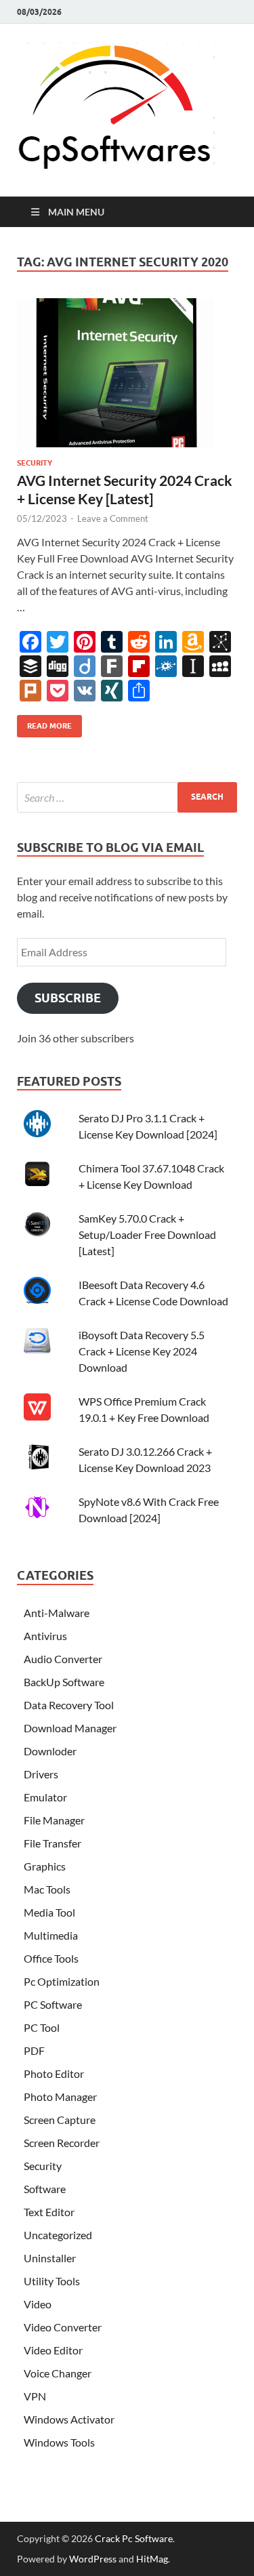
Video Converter (63, 2327)
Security (35, 463)
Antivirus (45, 1636)
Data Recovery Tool (69, 1705)
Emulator (45, 1797)
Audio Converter (63, 1659)
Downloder (50, 1751)
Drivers (41, 1774)
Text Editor (49, 2212)
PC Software (53, 2004)
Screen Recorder (62, 2143)
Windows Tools (59, 2442)
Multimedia (51, 1935)
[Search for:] (127, 797)
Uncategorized (58, 2235)
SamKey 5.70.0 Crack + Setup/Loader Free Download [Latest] (147, 1234)
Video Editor (53, 2350)
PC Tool (42, 2027)
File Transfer (52, 1843)
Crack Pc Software (134, 2538)
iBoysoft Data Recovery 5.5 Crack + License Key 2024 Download (142, 1351)
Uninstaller (50, 2258)
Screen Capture (60, 2120)
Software (45, 2189)
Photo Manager (60, 2097)
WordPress (93, 2559)
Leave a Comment (113, 518)
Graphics (45, 1866)
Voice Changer (58, 2373)
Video (38, 2304)
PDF (34, 2050)
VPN (35, 2396)
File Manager (54, 1820)
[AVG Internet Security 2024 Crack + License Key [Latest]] (127, 378)
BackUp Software (64, 1682)
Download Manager (70, 1728)
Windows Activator (69, 2419)
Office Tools (51, 1958)
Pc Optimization (62, 1981)
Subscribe (68, 998)
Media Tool (49, 1912)
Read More (44, 723)
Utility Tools (52, 2281)
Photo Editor (54, 2073)
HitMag (152, 2559)
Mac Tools (47, 1889)
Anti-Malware (57, 1613)
